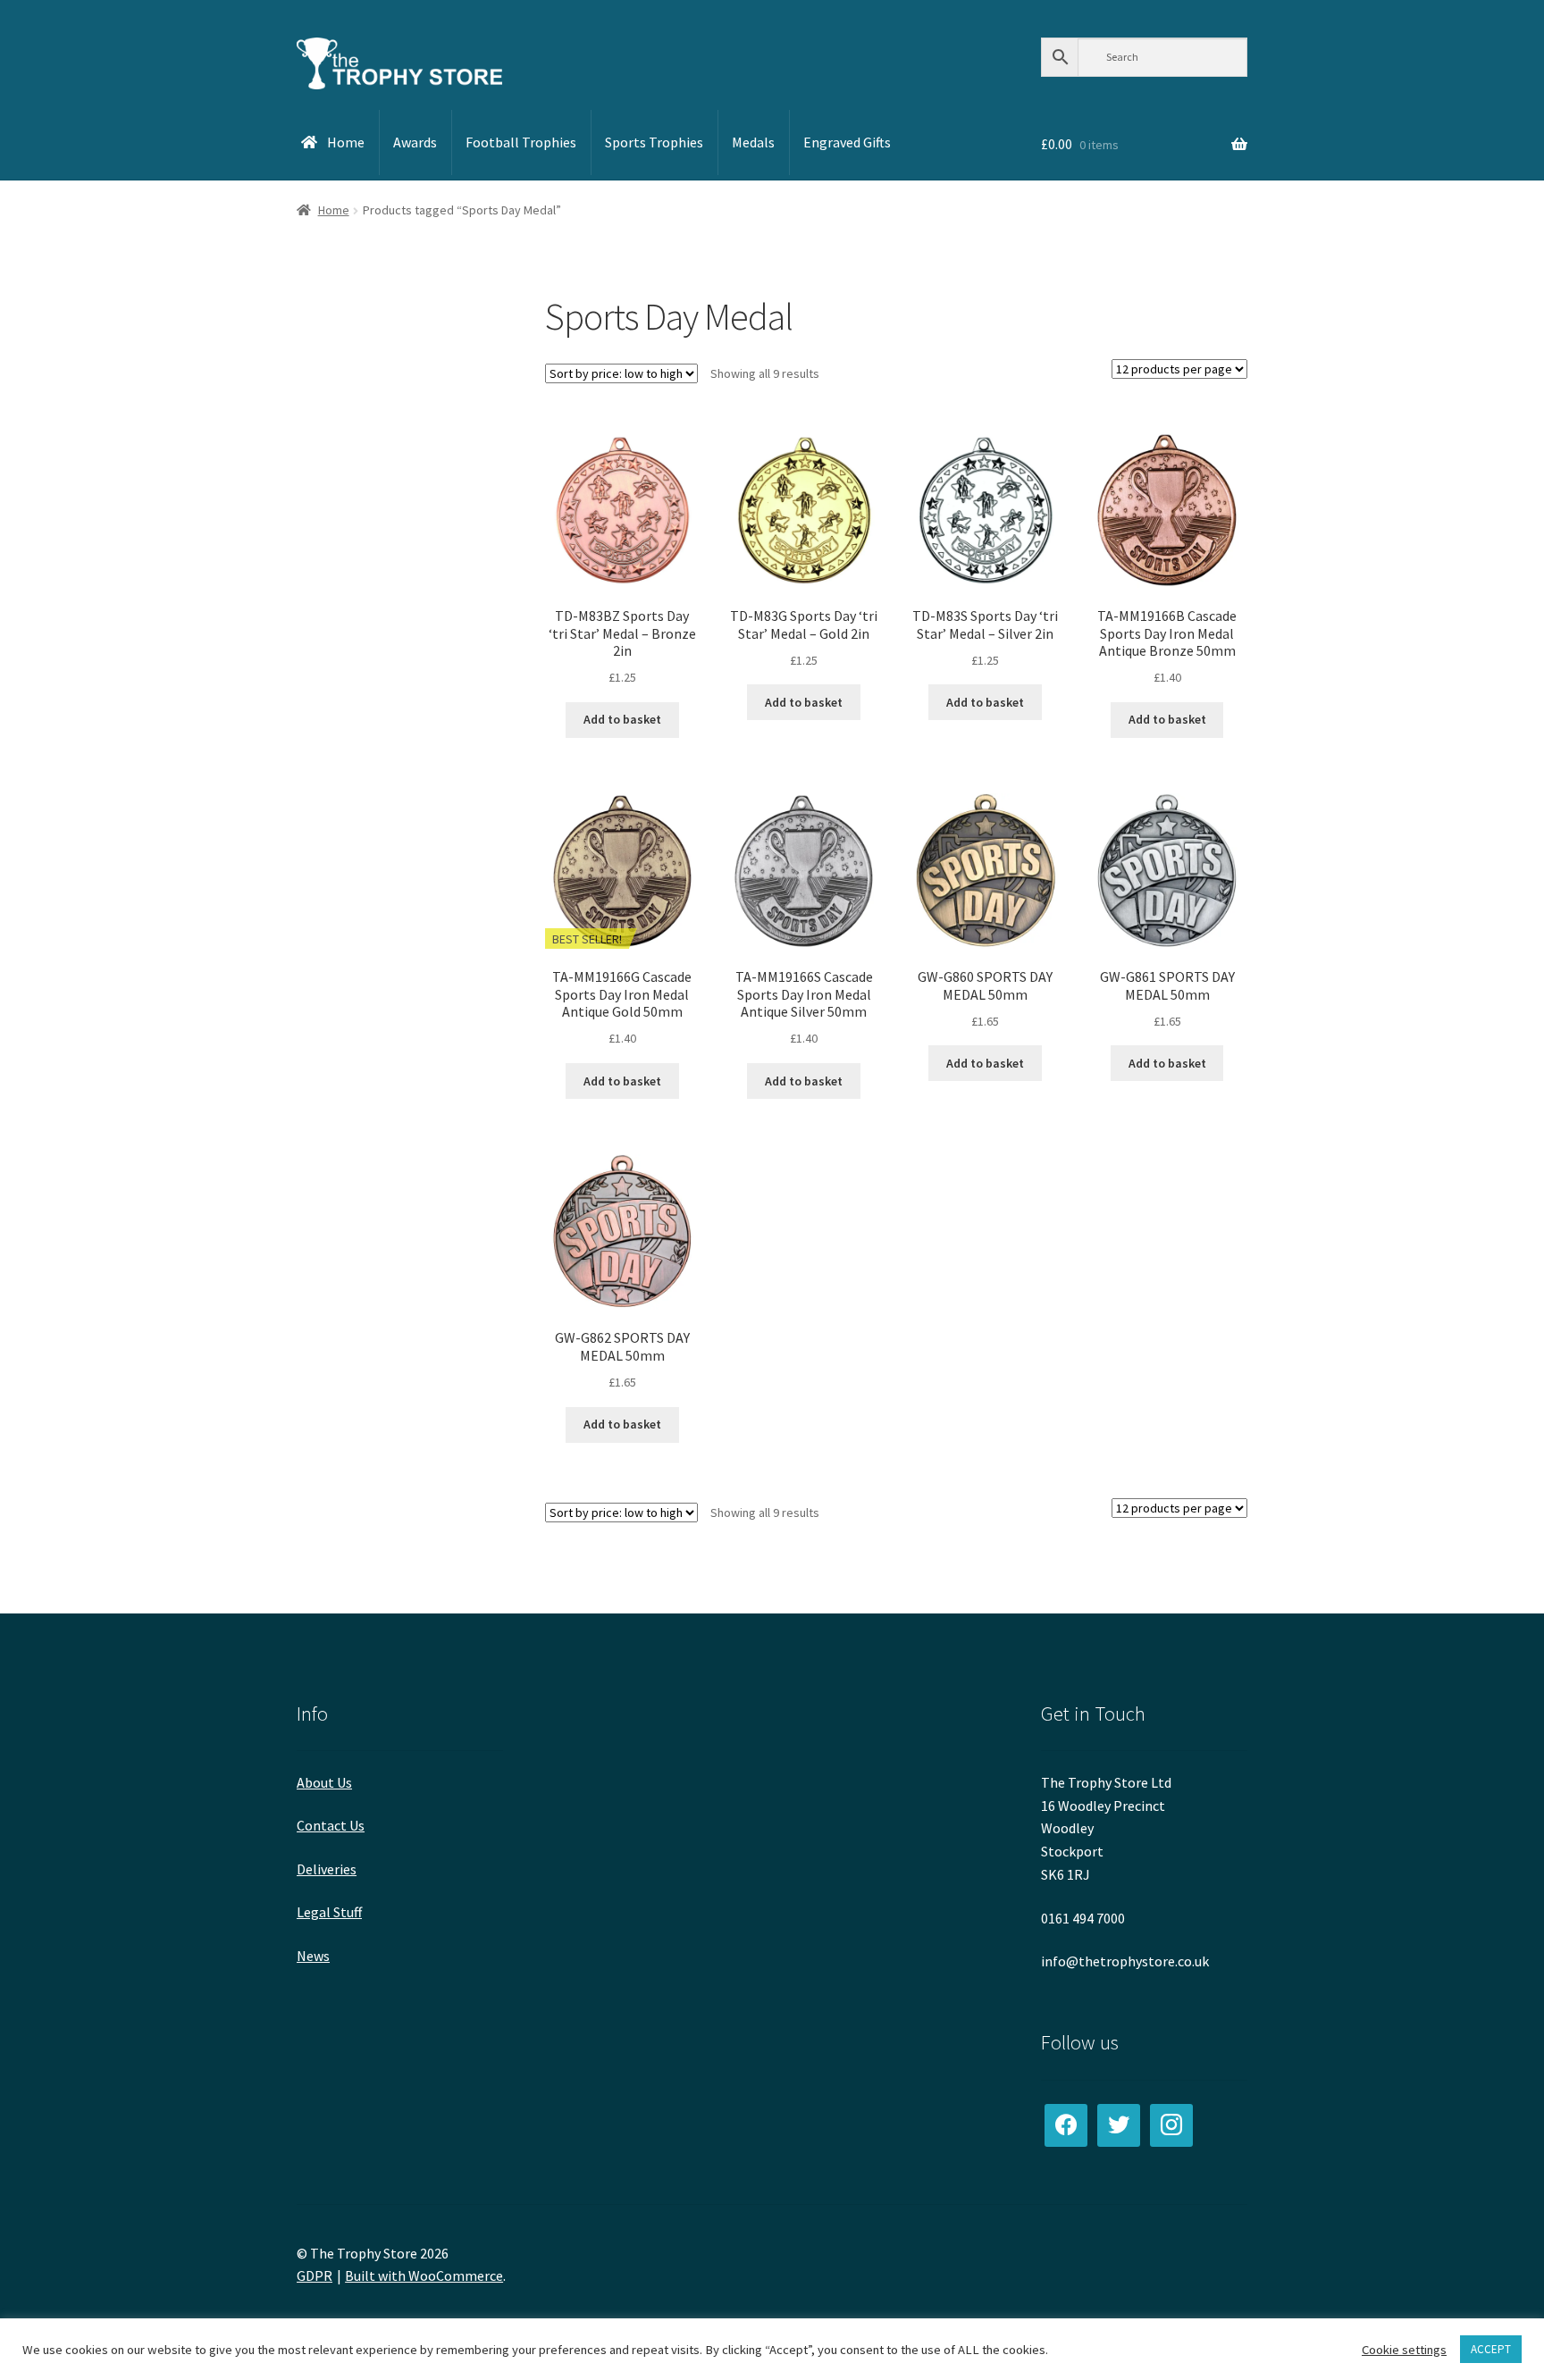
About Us (324, 1782)
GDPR (315, 2275)
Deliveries (327, 1869)
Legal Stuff (329, 1912)
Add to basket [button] (622, 719)
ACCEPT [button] (1491, 2349)
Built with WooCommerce (424, 2275)
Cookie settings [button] (1404, 2350)
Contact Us (331, 1825)
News (313, 1956)
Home (334, 210)
